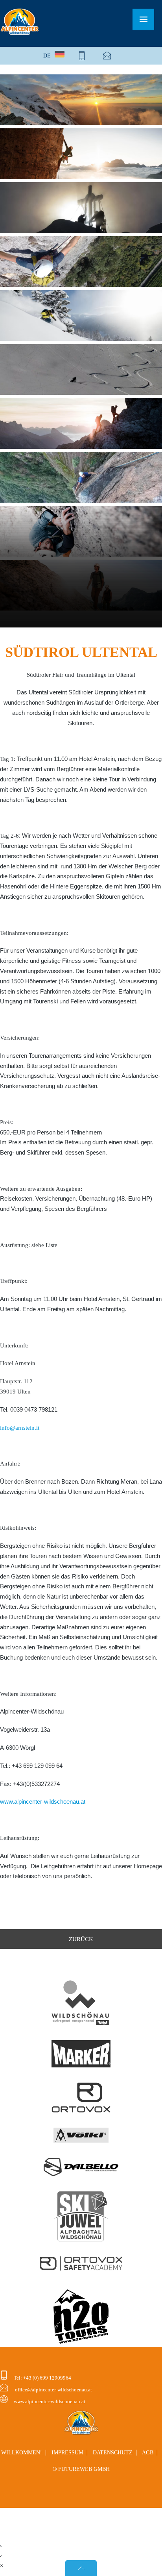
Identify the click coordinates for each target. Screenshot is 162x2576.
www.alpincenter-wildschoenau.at (43, 1802)
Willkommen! (22, 2453)
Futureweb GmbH (84, 2469)
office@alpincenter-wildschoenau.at (53, 2390)
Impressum (67, 2453)
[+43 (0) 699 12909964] (82, 56)
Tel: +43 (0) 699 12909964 (42, 2378)
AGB (148, 2453)
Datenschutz (113, 2453)
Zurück (81, 1939)
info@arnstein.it (20, 1428)
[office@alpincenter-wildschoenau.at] (107, 56)
